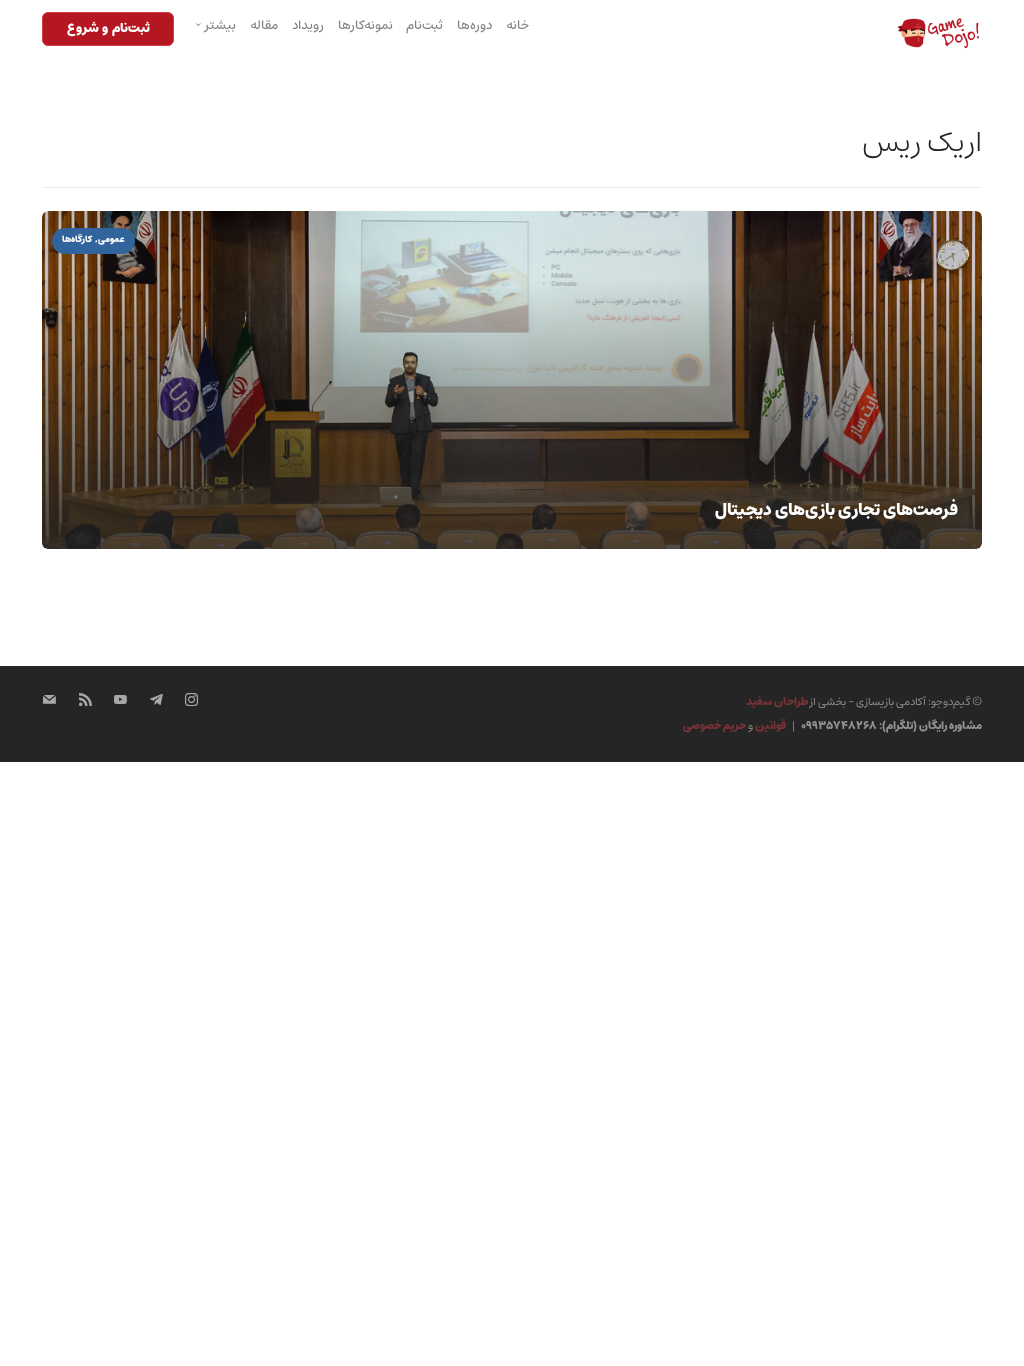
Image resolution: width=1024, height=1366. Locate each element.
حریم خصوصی (714, 725)
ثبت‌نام (424, 25)
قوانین (770, 725)
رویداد (308, 25)
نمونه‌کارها (365, 25)
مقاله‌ (264, 25)
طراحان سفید (777, 701)
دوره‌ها (474, 25)
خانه (517, 25)
